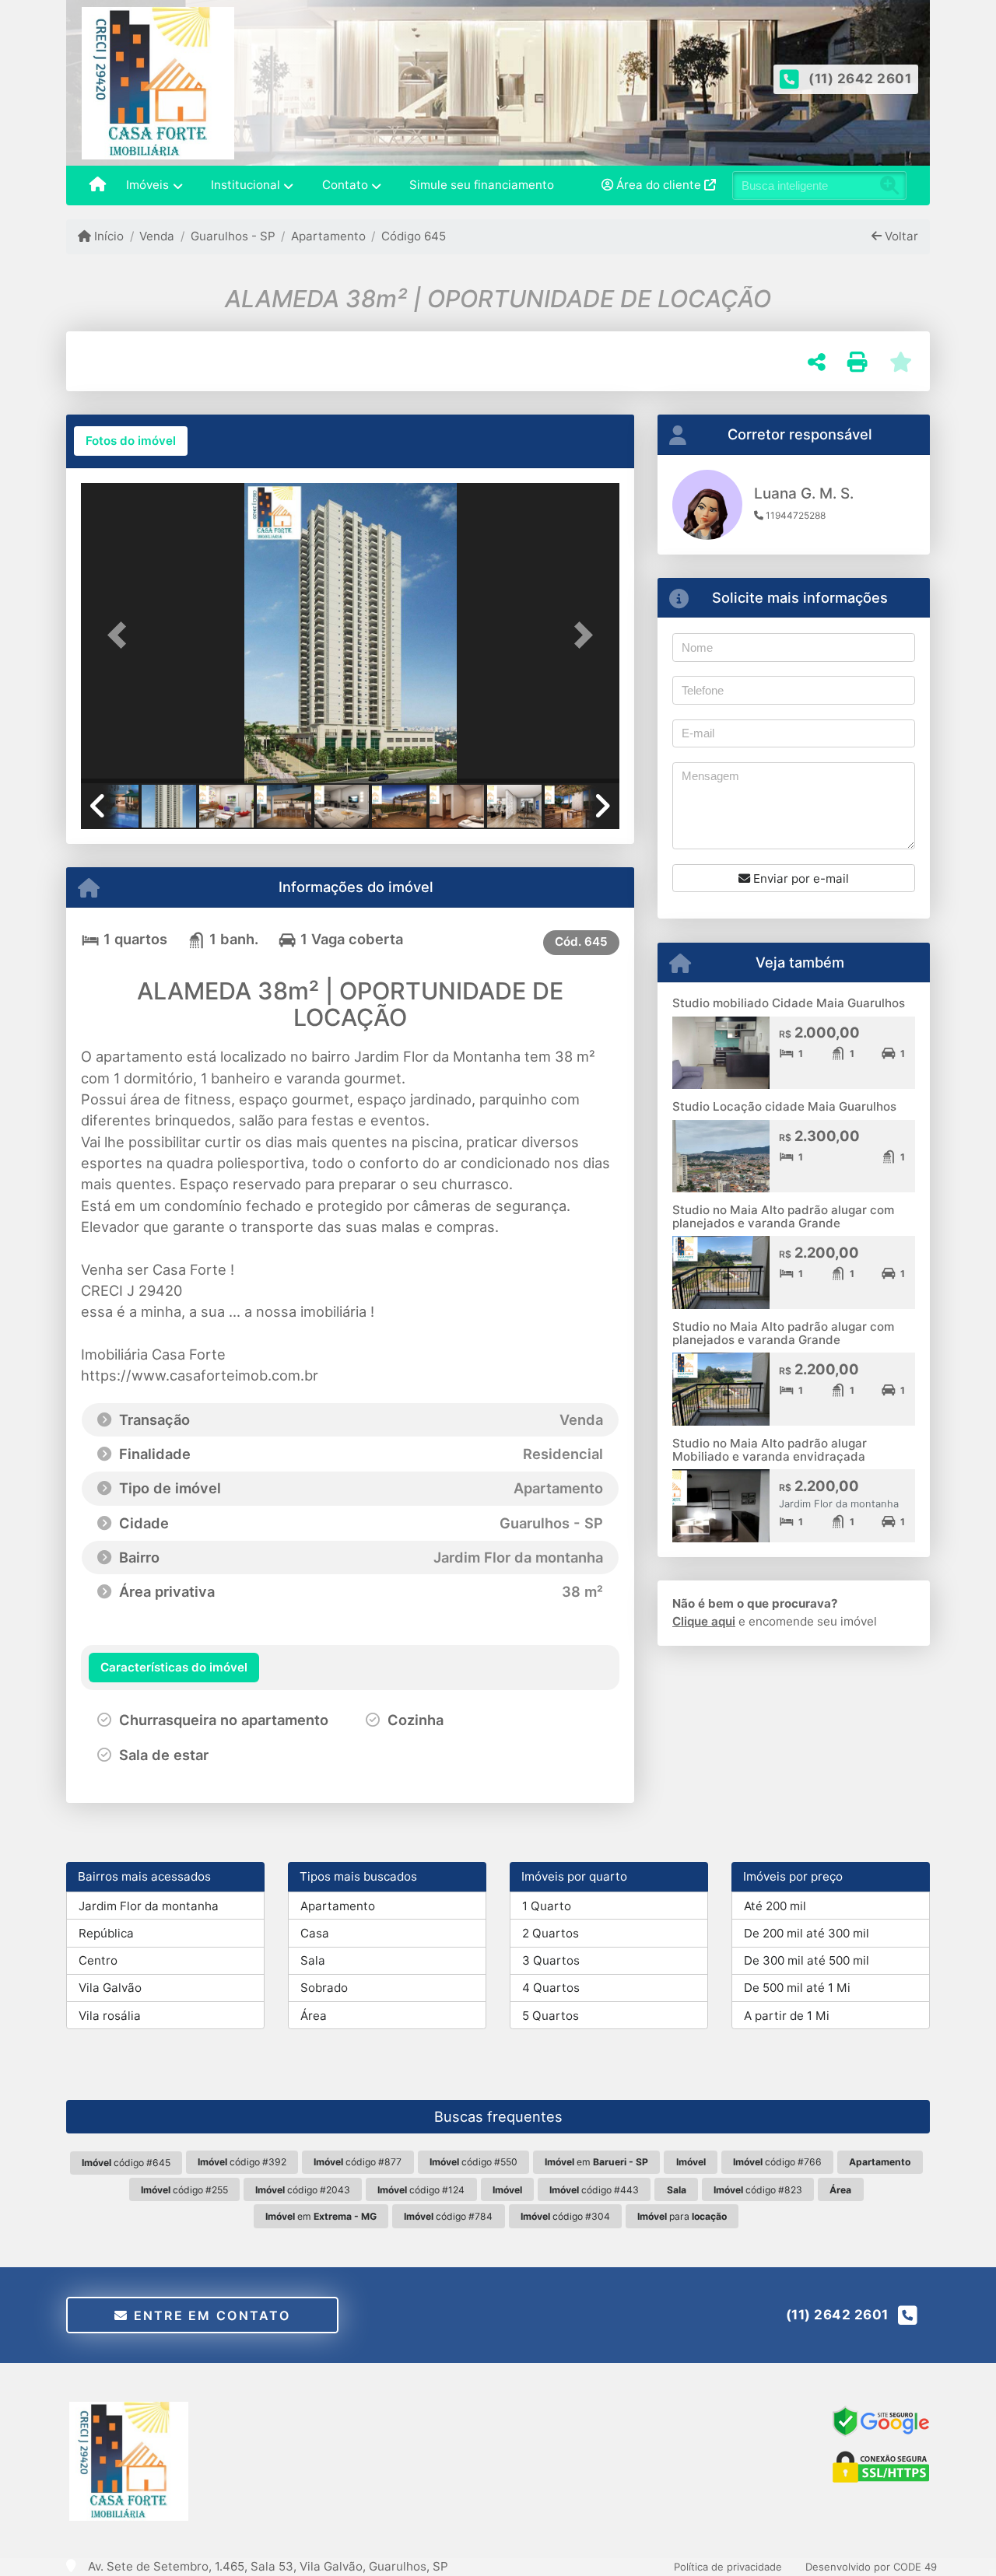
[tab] (131, 441)
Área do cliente (659, 185)
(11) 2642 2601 (860, 79)
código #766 (777, 2162)
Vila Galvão (110, 1988)
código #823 (758, 2190)
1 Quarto (547, 1906)
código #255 (184, 2190)
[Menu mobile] (98, 186)
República (106, 1933)
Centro (98, 1960)
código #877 (358, 2162)
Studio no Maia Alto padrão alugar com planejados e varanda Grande (783, 1216)
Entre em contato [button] (209, 2315)
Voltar (900, 236)
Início (107, 236)
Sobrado (324, 1988)
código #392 (242, 2162)
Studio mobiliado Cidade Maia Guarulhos (789, 1003)
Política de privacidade (728, 2567)
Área (314, 2016)
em (596, 2162)
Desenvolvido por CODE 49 (871, 2567)
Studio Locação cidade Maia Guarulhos (784, 1106)
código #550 (473, 2162)
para (682, 2216)
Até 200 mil (775, 1906)
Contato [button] (345, 185)
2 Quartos (551, 1933)
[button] (121, 634)
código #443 (594, 2190)
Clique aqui (704, 1621)
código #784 (448, 2216)
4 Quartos (551, 1988)
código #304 (565, 2216)
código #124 (421, 2190)
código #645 (126, 2163)
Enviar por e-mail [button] (800, 878)
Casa (315, 1933)
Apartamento (328, 236)
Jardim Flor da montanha (149, 1906)
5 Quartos (551, 2016)
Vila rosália (110, 2016)
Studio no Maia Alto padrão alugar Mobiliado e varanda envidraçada (770, 1450)
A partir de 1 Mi (787, 2016)
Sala (313, 1960)
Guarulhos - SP (233, 236)
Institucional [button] (245, 185)
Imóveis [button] (147, 185)
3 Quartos (551, 1960)
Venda (157, 236)
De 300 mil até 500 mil (807, 1960)
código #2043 (303, 2190)
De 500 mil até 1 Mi (797, 1988)
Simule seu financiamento (482, 185)
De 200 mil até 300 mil (807, 1933)
